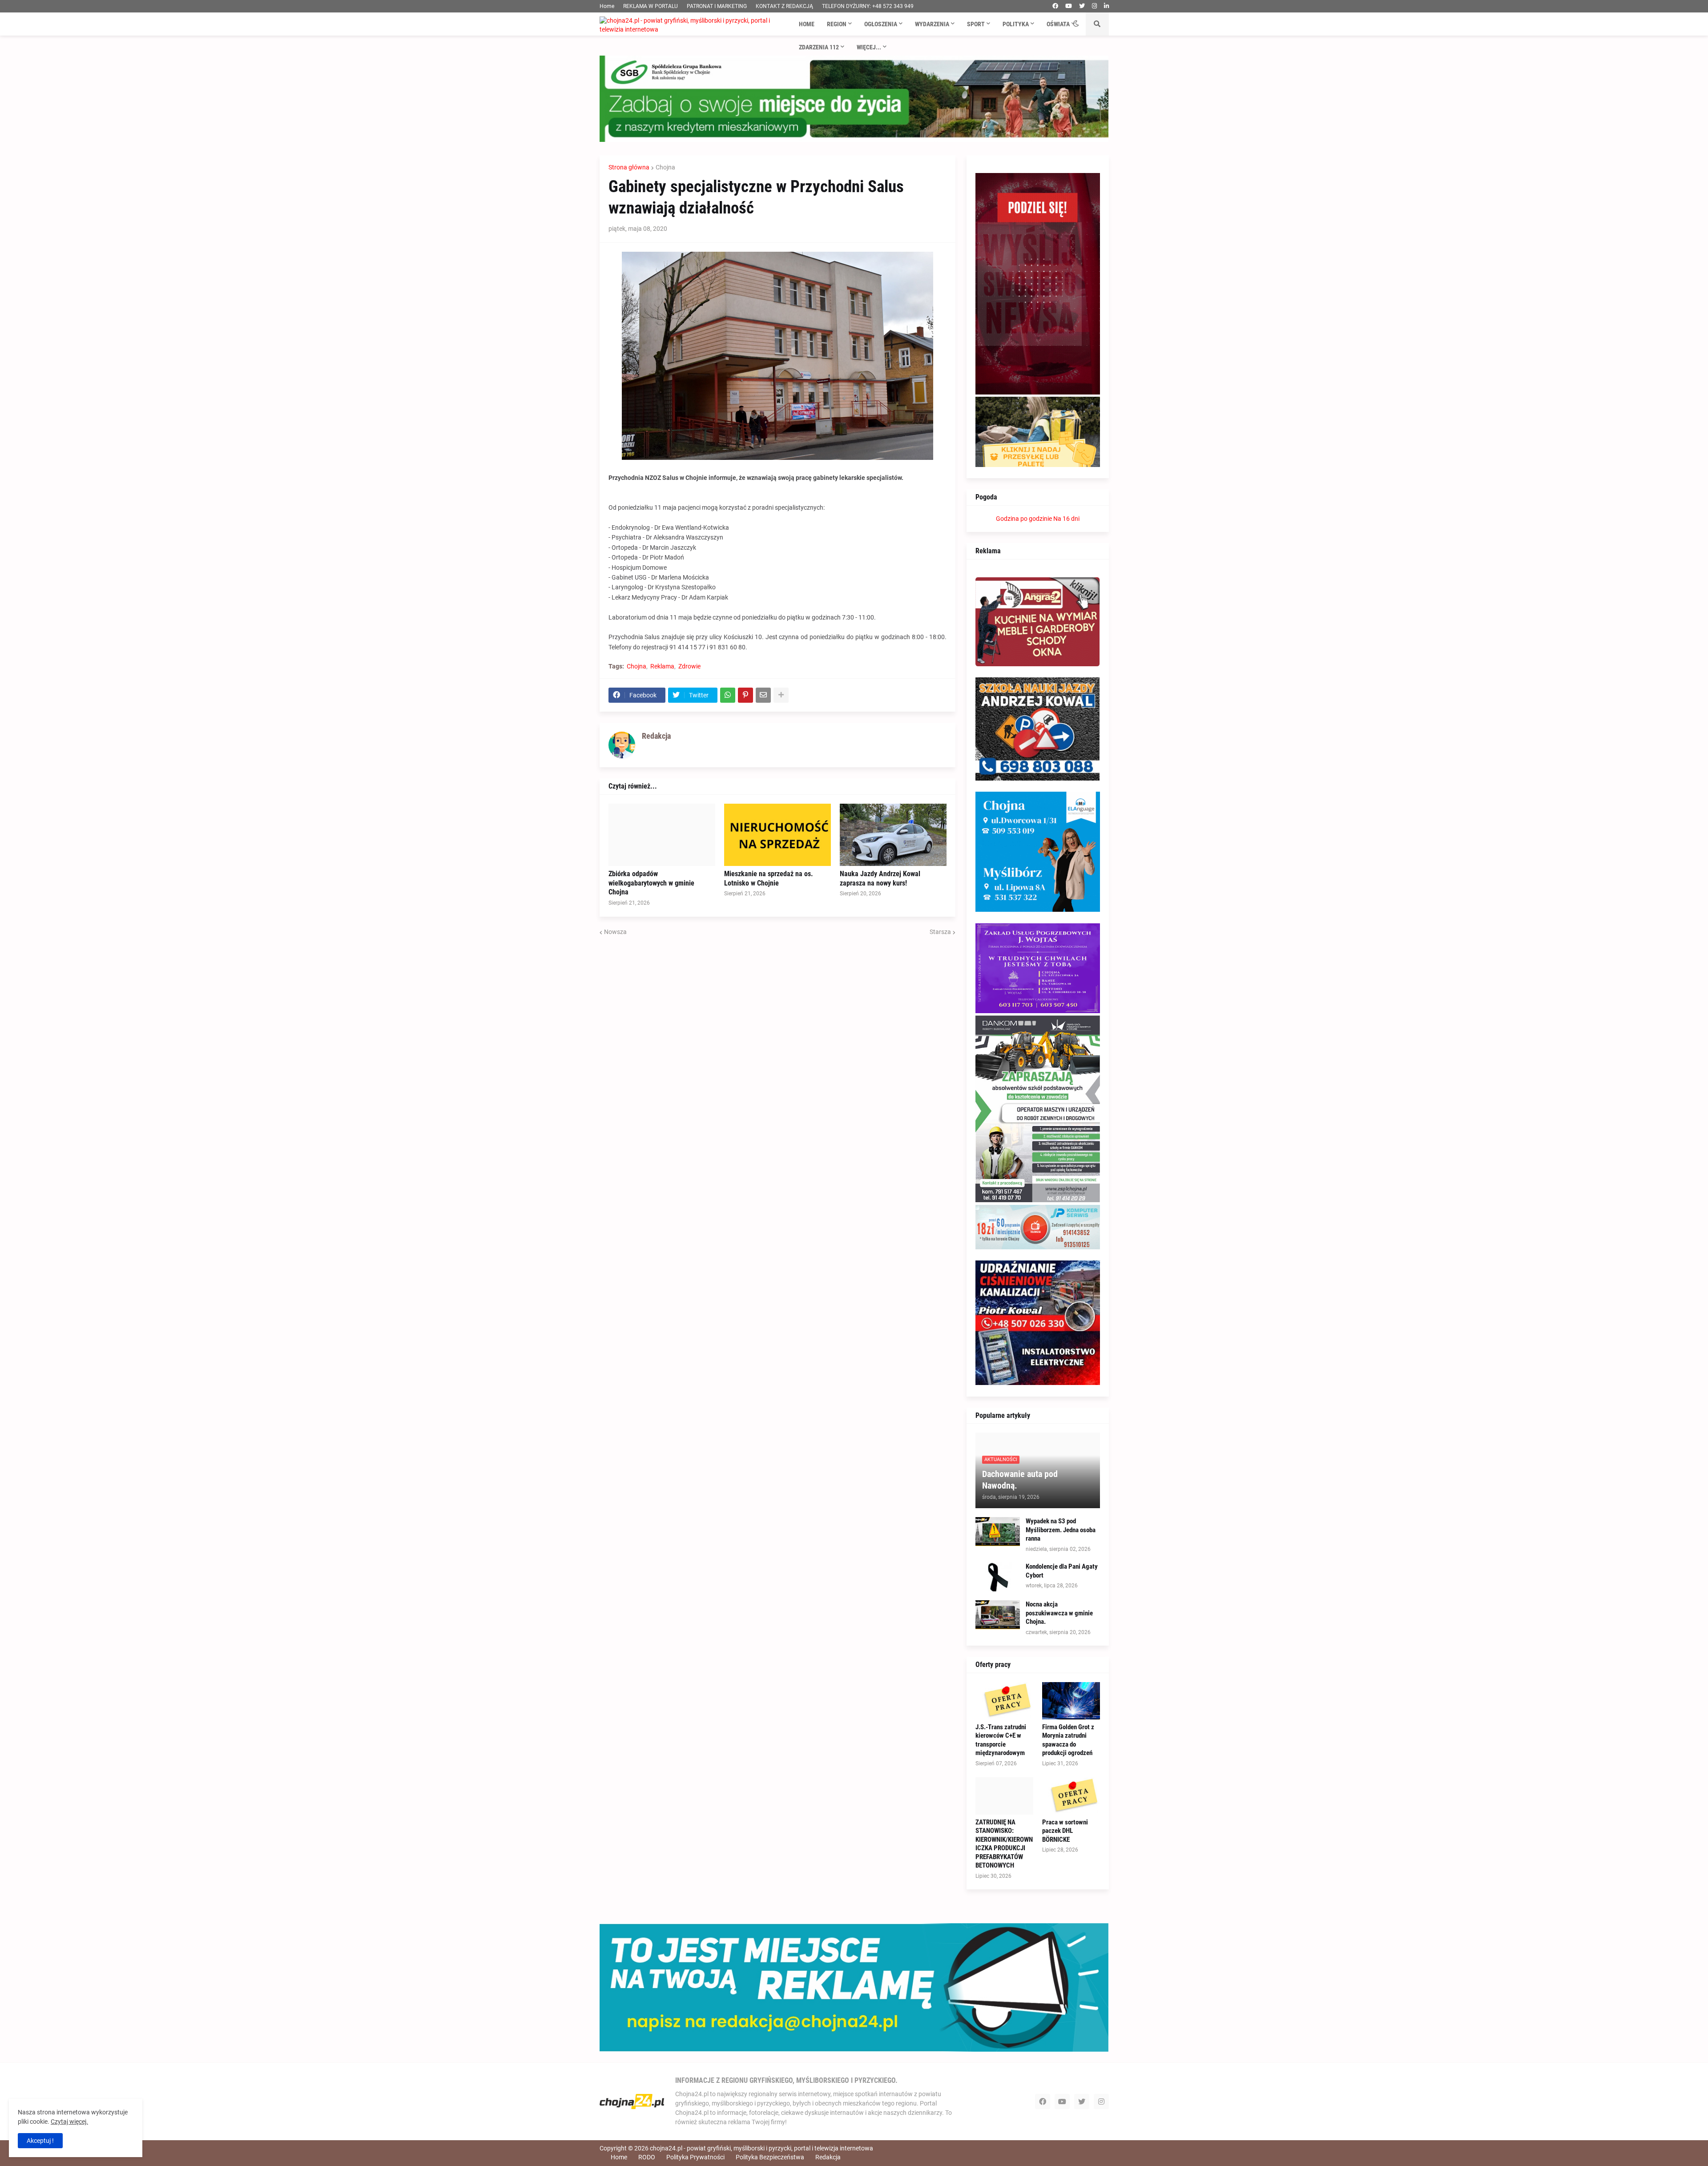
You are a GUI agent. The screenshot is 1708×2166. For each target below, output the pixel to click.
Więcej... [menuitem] (869, 47)
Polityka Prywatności (695, 2157)
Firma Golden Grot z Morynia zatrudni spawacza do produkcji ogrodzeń (1068, 1740)
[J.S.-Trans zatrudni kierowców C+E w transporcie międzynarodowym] (1004, 1701)
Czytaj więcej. (69, 2122)
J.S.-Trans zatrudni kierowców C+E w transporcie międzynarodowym (1001, 1740)
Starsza (940, 932)
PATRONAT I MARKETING (717, 6)
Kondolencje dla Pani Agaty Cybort (1062, 1571)
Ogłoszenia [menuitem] (881, 24)
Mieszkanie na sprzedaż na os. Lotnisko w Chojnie (769, 878)
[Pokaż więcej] (781, 695)
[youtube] (1069, 6)
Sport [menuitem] (976, 24)
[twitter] (1082, 6)
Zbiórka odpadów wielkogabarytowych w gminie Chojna (651, 883)
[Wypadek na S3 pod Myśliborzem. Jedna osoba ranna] (998, 1532)
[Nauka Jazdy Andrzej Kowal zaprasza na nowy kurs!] (893, 835)
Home (607, 6)
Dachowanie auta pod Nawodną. (1020, 1480)
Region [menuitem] (837, 24)
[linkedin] (1106, 6)
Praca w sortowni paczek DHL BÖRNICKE (1065, 1831)
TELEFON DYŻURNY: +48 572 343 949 (868, 6)
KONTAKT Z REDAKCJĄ (784, 6)
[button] (1076, 24)
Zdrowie (689, 666)
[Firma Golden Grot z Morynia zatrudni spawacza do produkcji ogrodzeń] (1071, 1701)
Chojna (665, 167)
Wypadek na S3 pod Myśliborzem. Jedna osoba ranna (1061, 1530)
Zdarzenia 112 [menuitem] (819, 47)
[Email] (763, 695)
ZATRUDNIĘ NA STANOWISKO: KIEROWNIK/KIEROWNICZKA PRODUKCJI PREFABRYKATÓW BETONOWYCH (1004, 1844)
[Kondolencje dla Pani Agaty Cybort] (998, 1577)
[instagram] (1094, 6)
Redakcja (828, 2157)
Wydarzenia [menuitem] (932, 24)
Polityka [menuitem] (1016, 24)
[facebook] (1055, 6)
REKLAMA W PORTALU (651, 6)
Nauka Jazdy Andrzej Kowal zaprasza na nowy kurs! (880, 878)
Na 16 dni (1066, 519)
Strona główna (629, 167)
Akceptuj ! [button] (40, 2141)
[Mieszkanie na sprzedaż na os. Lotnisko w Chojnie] (777, 835)
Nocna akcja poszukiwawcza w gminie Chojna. (1059, 1613)
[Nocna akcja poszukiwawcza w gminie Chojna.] (998, 1615)
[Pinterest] (745, 695)
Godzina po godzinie (1024, 519)
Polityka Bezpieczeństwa (770, 2157)
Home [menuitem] (807, 24)
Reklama (662, 666)
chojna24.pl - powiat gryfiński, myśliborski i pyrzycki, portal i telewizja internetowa (761, 2148)
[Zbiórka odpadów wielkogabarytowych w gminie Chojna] (662, 835)
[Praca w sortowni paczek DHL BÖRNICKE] (1071, 1796)
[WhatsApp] (728, 695)
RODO (647, 2157)
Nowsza (615, 932)
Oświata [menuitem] (1058, 24)
